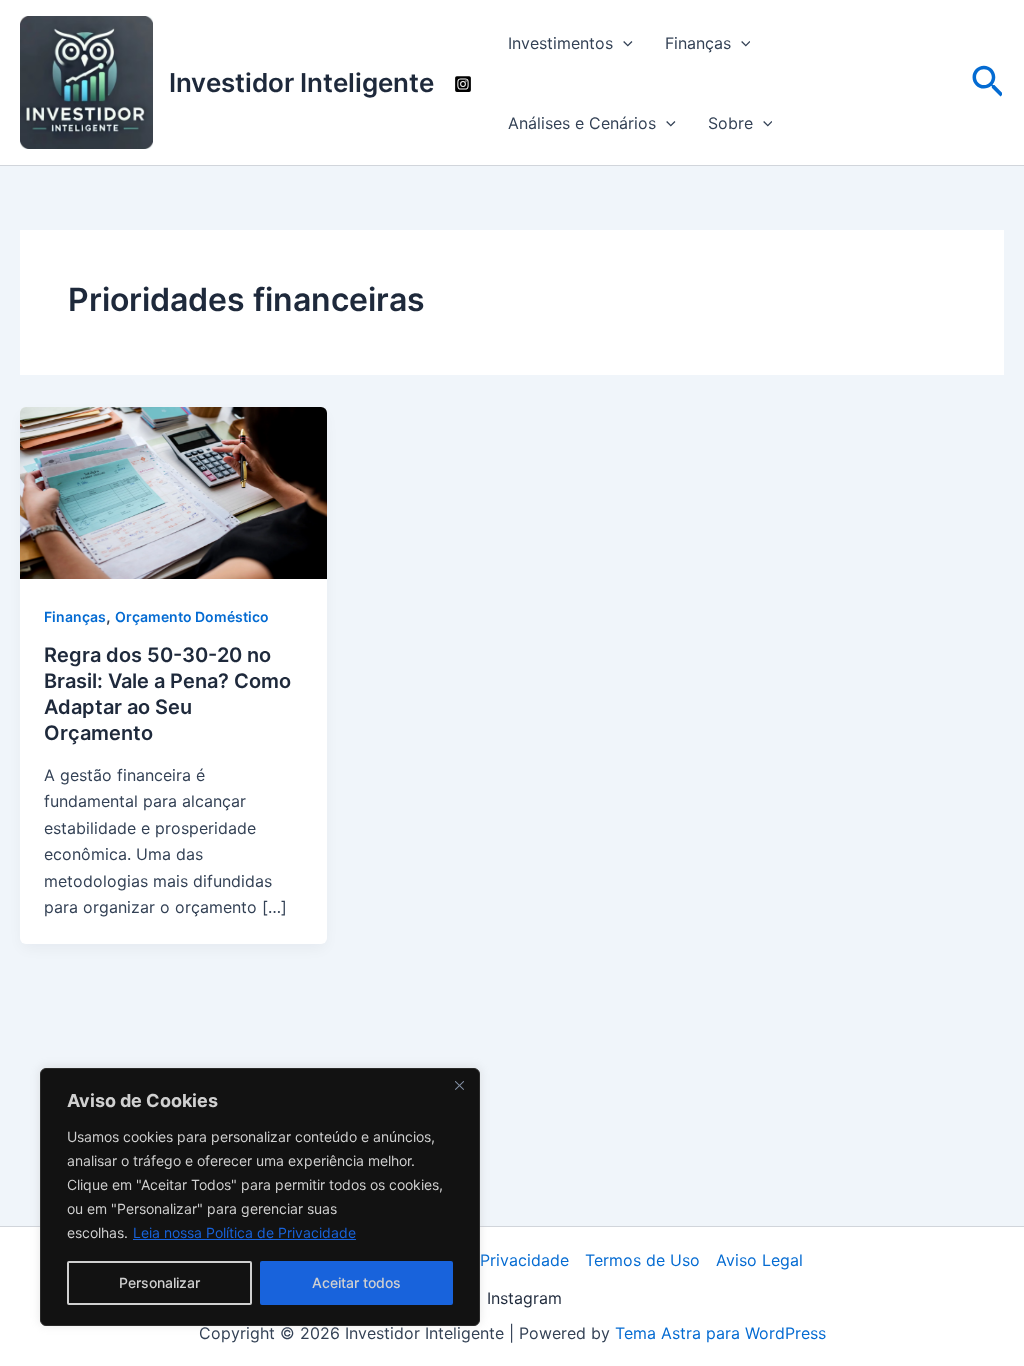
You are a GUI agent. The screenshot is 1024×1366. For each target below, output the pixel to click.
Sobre (730, 123)
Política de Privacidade (482, 1260)
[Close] (459, 1085)
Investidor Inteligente (301, 82)
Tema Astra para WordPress (720, 1333)
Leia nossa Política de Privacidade (244, 1232)
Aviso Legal (759, 1260)
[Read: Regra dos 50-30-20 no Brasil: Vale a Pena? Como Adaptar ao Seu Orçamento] (173, 491)
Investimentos (560, 43)
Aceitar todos (356, 1282)
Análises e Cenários (582, 123)
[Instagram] (463, 84)
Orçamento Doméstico (192, 616)
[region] (260, 1197)
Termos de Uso (642, 1260)
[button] (623, 43)
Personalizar (159, 1282)
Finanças (698, 43)
